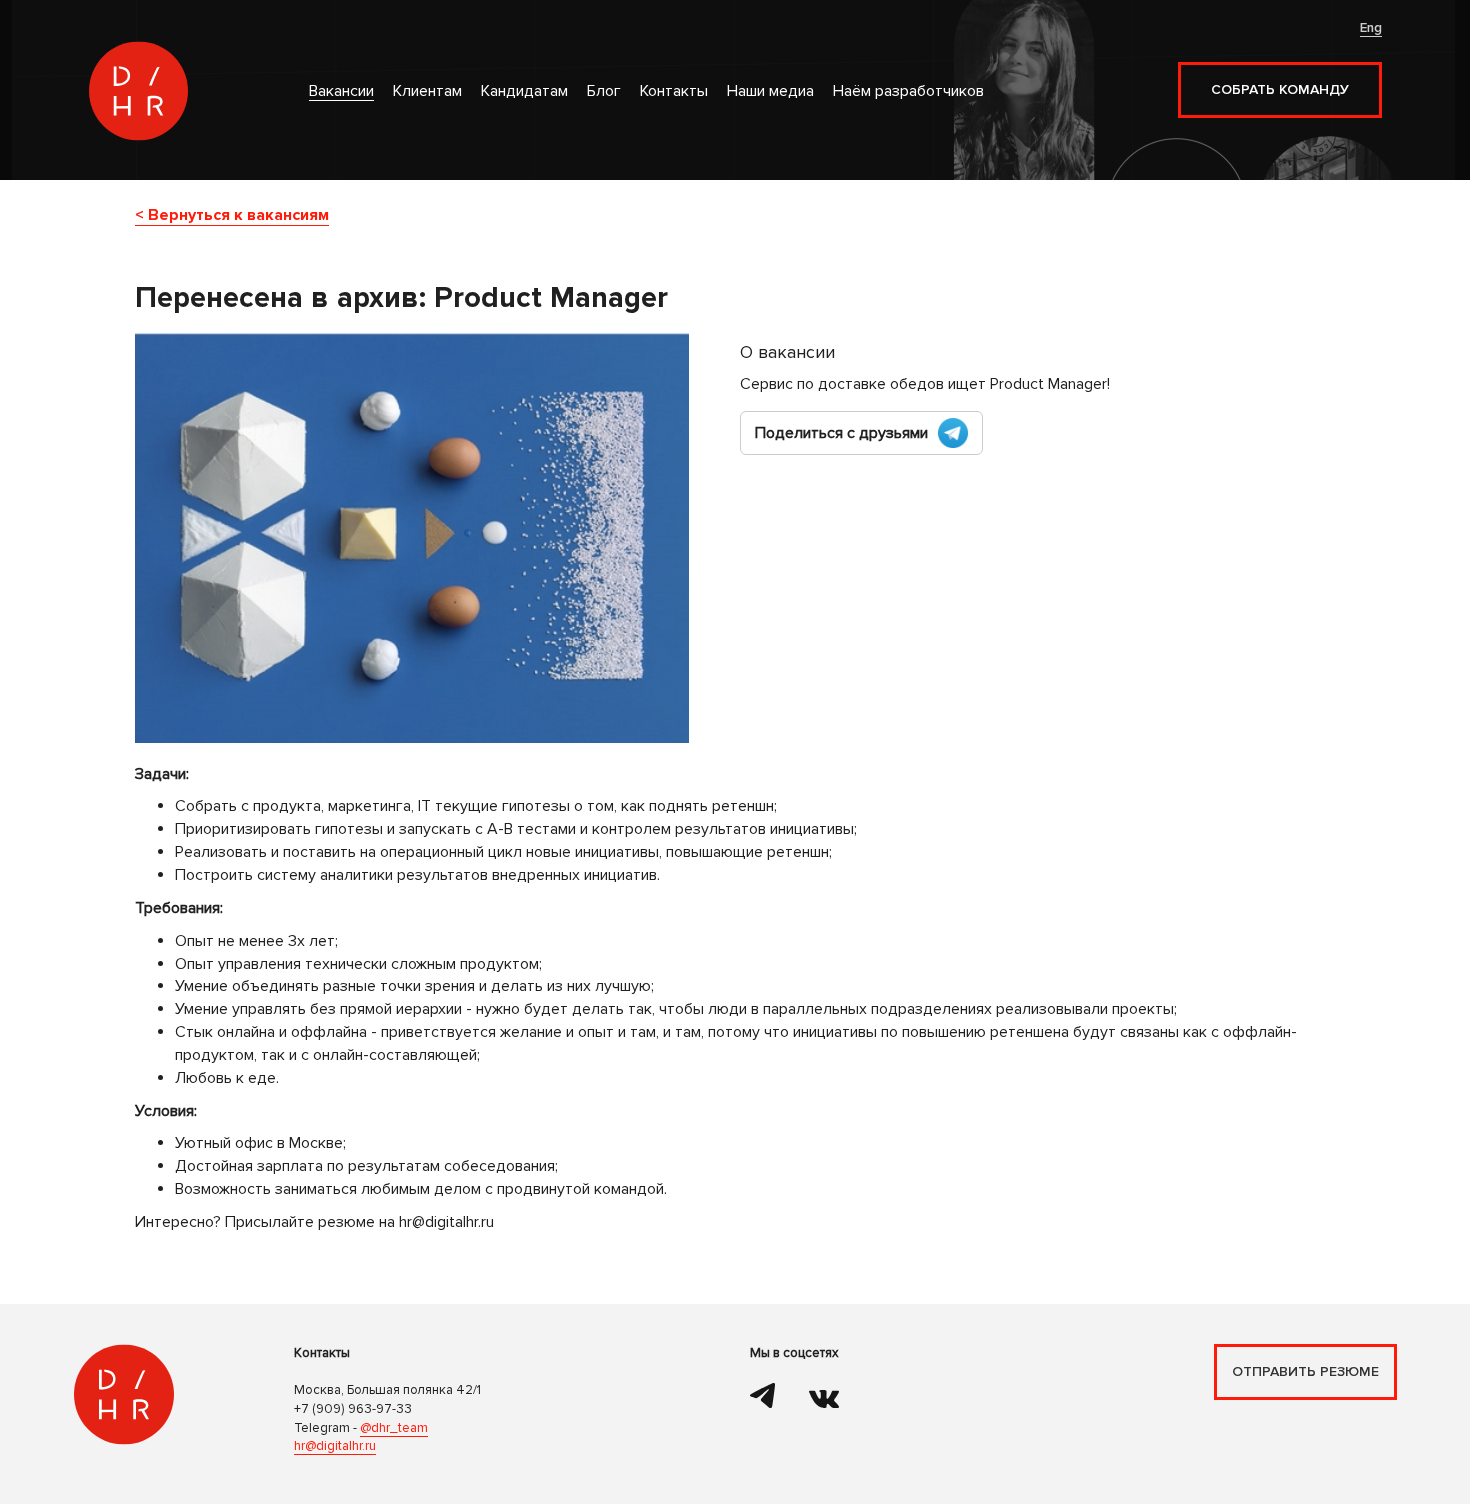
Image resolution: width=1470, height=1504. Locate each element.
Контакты (674, 91)
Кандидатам (524, 91)
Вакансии (341, 91)
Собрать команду (1280, 89)
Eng (1371, 28)
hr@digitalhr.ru (335, 1446)
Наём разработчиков (908, 91)
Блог (604, 91)
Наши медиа (770, 91)
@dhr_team (394, 1428)
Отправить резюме (1305, 1371)
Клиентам (427, 91)
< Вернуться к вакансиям (232, 215)
